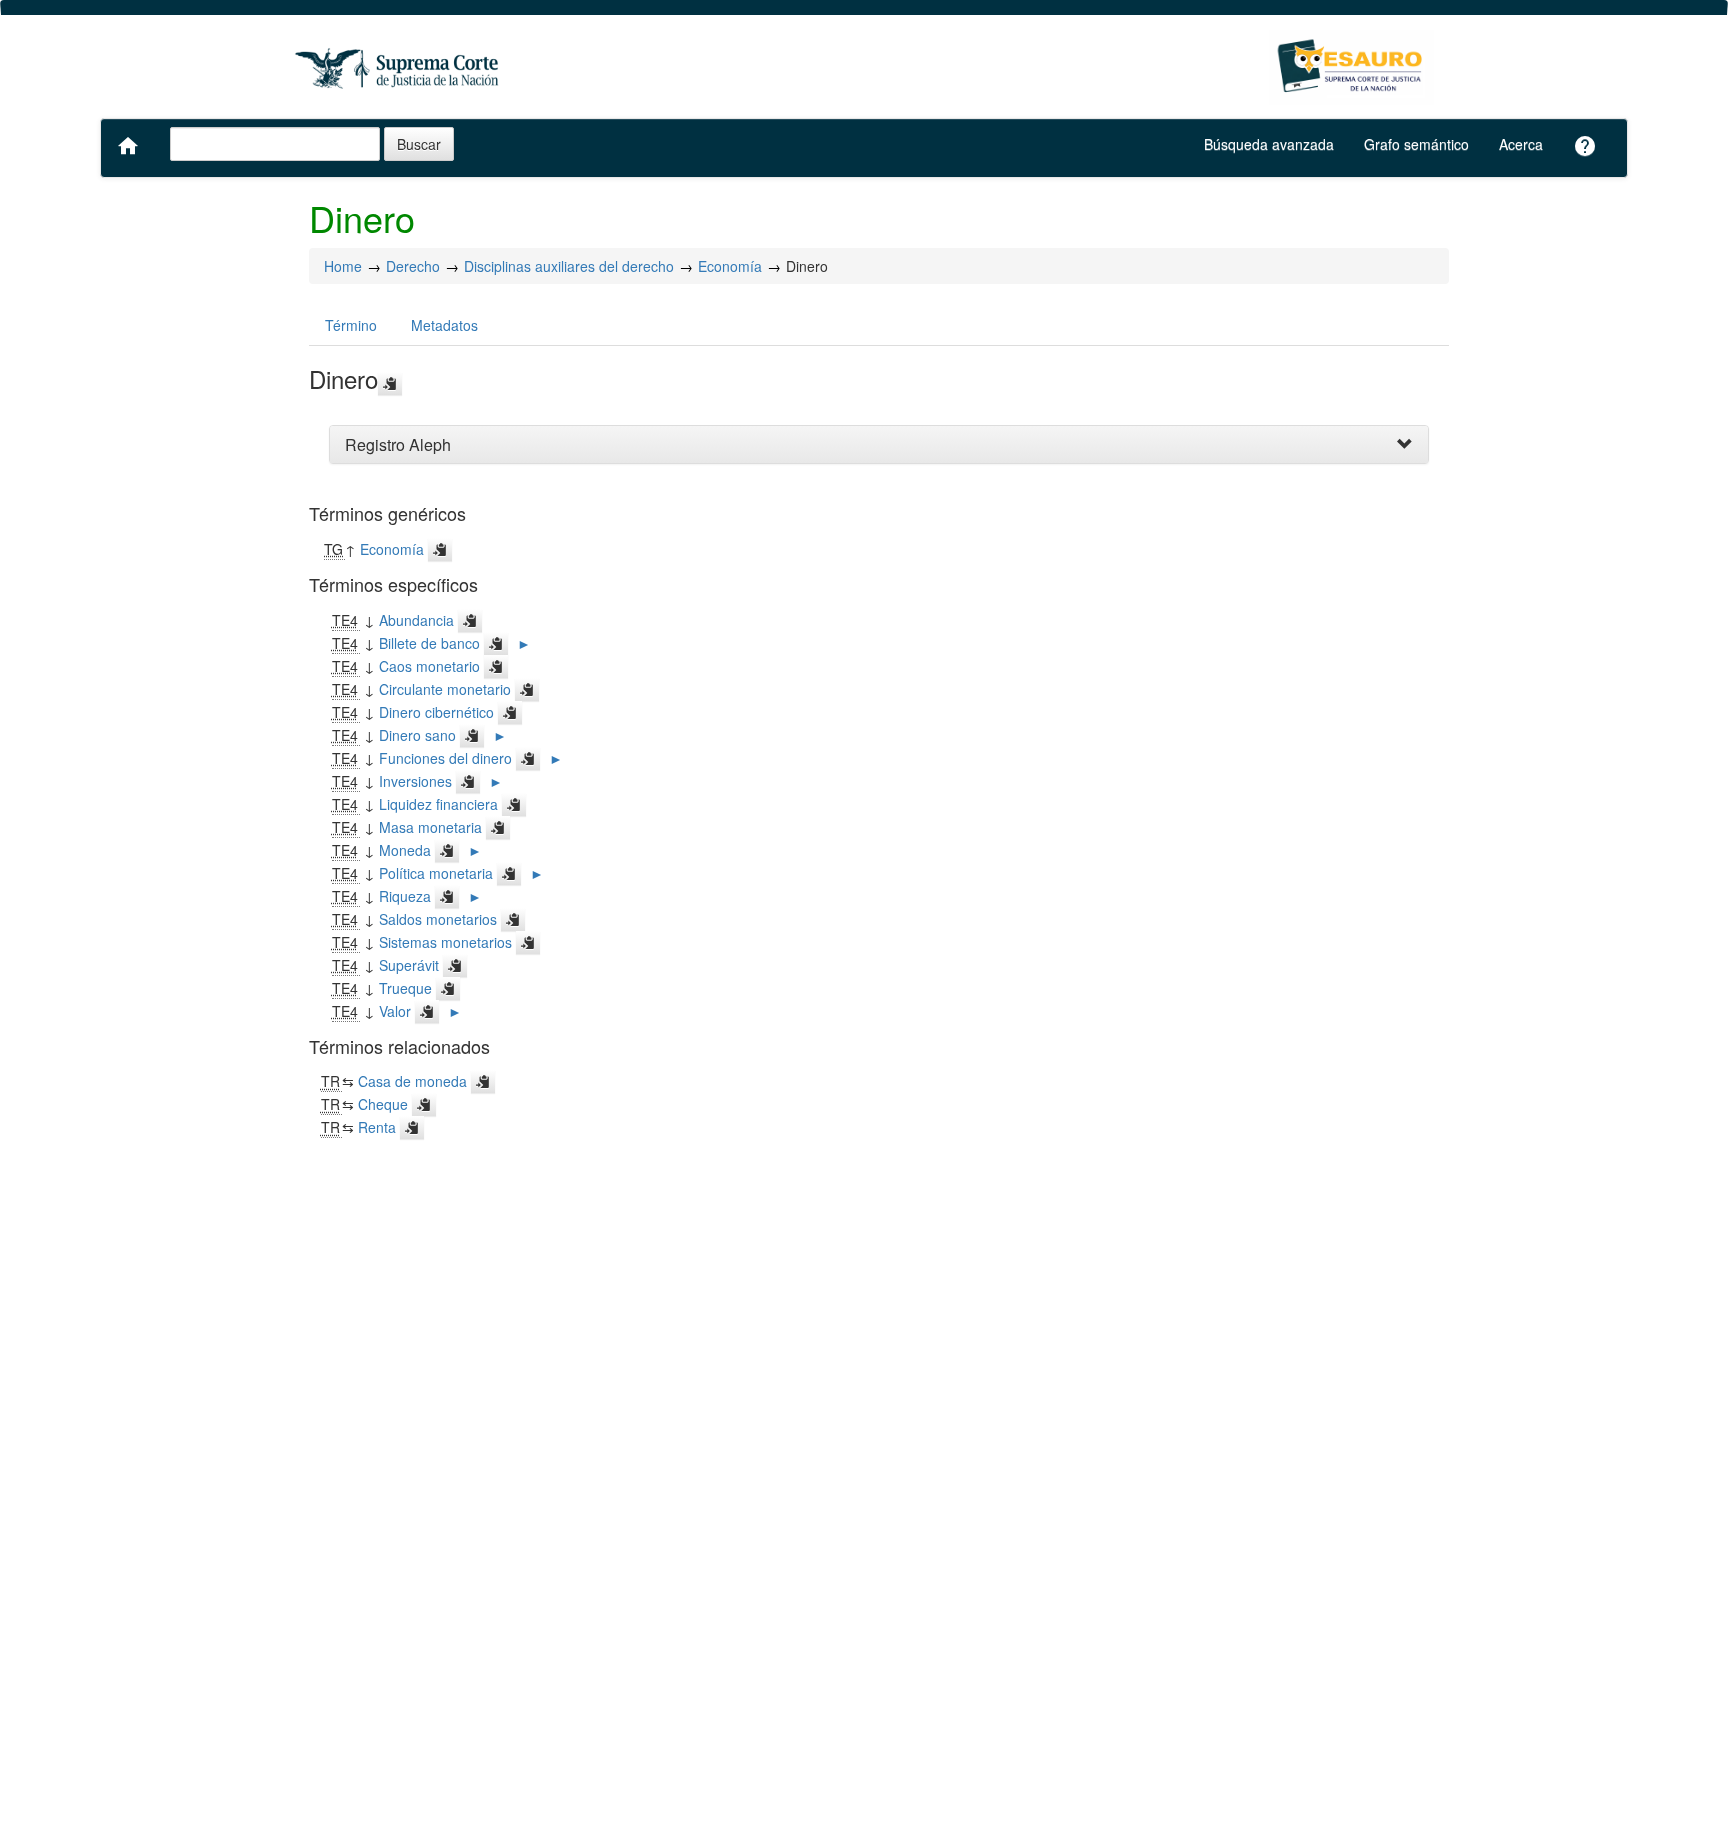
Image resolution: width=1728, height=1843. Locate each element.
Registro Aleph (398, 444)
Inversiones (415, 781)
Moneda (405, 850)
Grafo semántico (1416, 144)
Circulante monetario (445, 689)
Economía (730, 266)
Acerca (1521, 144)
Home (343, 266)
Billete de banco (429, 643)
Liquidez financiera (438, 804)
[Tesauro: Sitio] (399, 67)
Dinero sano (417, 735)
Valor (395, 1011)
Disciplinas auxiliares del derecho (569, 266)
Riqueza (405, 896)
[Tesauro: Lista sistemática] (1351, 67)
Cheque (383, 1104)
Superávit (409, 965)
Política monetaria (436, 873)
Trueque (405, 988)
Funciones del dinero (445, 758)
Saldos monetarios (438, 919)
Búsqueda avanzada (1269, 144)
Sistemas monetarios (445, 942)
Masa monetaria (430, 827)
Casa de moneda (412, 1081)
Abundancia (416, 620)
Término (351, 325)
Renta (377, 1127)
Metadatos (444, 325)
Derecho (413, 266)
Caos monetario (429, 666)
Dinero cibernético (436, 712)
